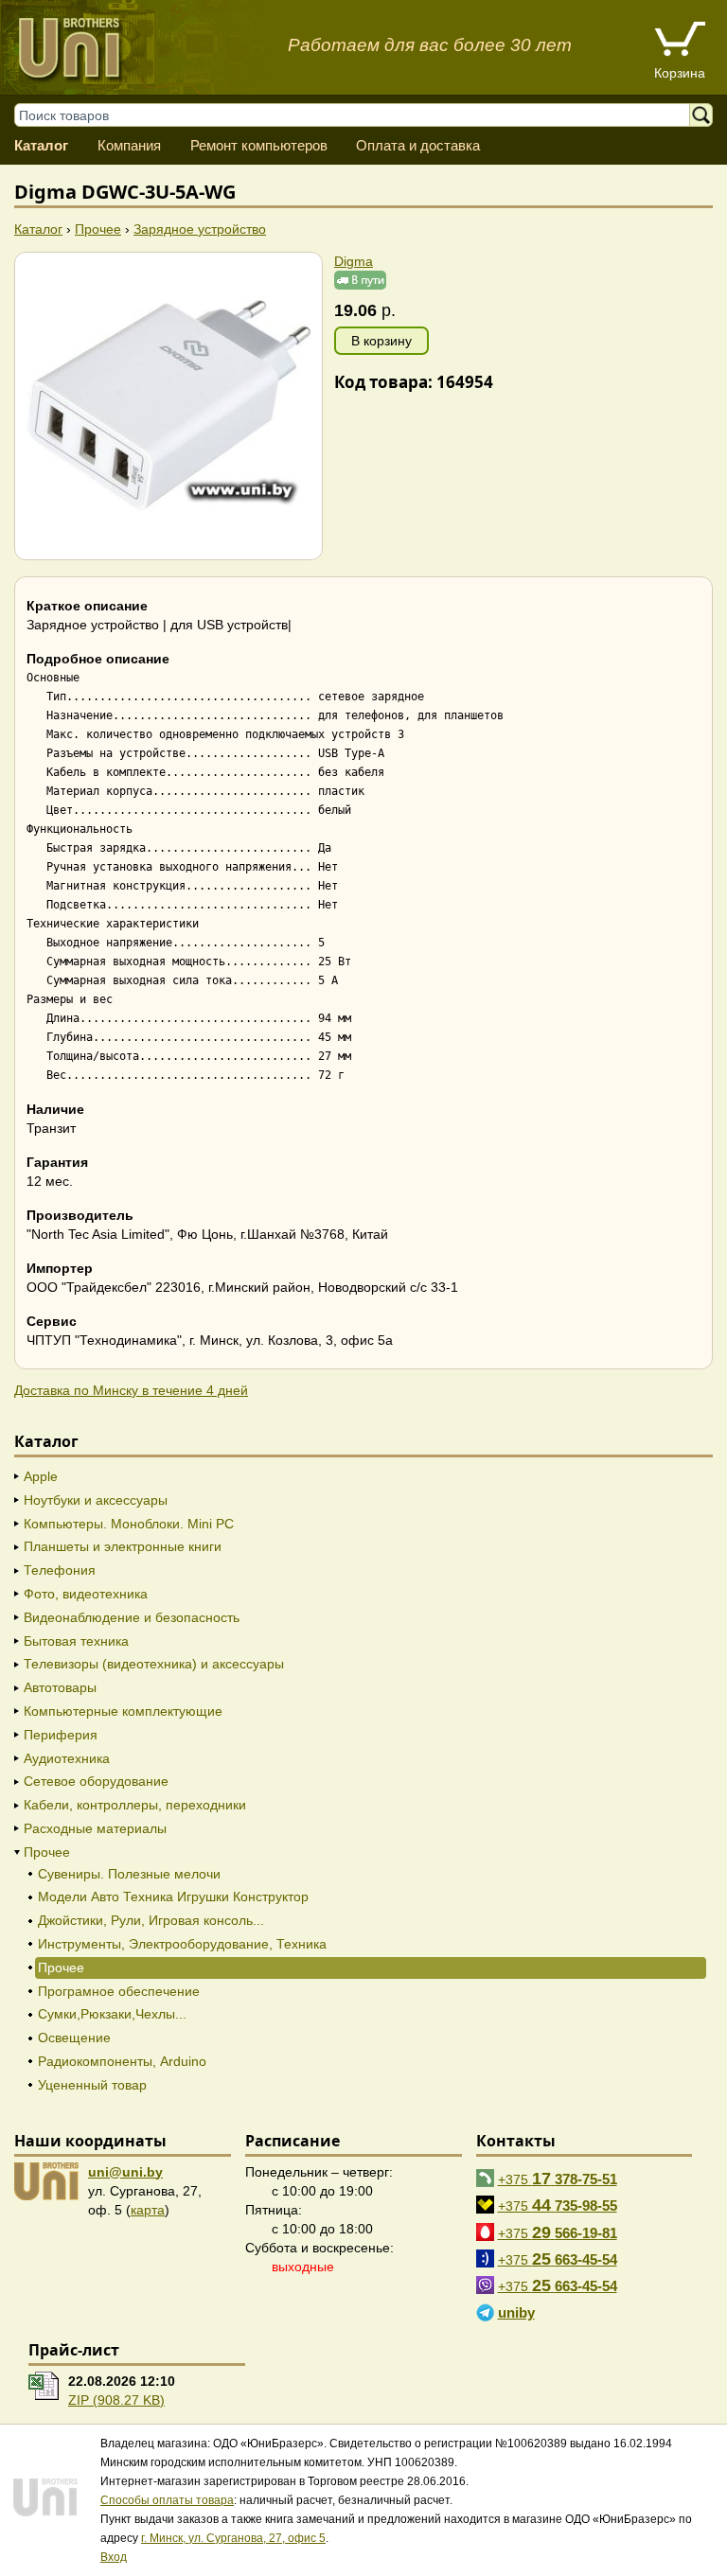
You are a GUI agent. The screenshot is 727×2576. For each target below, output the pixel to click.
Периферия (61, 1735)
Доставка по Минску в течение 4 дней (131, 1390)
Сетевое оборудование (96, 1781)
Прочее (47, 1852)
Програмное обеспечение (119, 1991)
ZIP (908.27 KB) (116, 2400)
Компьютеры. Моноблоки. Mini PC (129, 1524)
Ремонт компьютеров (259, 145)
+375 (558, 2179)
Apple (41, 1476)
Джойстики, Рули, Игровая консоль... (151, 1920)
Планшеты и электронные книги (123, 1546)
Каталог (41, 145)
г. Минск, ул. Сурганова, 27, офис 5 (233, 2538)
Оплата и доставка (418, 145)
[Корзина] (680, 41)
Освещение (74, 2038)
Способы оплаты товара (167, 2500)
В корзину (381, 341)
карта (148, 2210)
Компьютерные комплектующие (123, 1711)
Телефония (60, 1570)
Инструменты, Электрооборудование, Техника (182, 1944)
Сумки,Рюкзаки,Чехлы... (112, 2014)
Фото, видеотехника (86, 1594)
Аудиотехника (67, 1758)
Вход (114, 2557)
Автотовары (60, 1687)
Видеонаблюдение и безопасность (132, 1617)
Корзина (680, 73)
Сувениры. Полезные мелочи (129, 1874)
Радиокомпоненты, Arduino (122, 2061)
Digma (354, 261)
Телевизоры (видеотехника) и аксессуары (154, 1664)
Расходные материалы (95, 1828)
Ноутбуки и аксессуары (96, 1500)
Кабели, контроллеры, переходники (135, 1805)
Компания (129, 145)
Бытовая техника (76, 1641)
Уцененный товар (92, 2085)
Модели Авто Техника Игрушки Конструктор (173, 1897)
